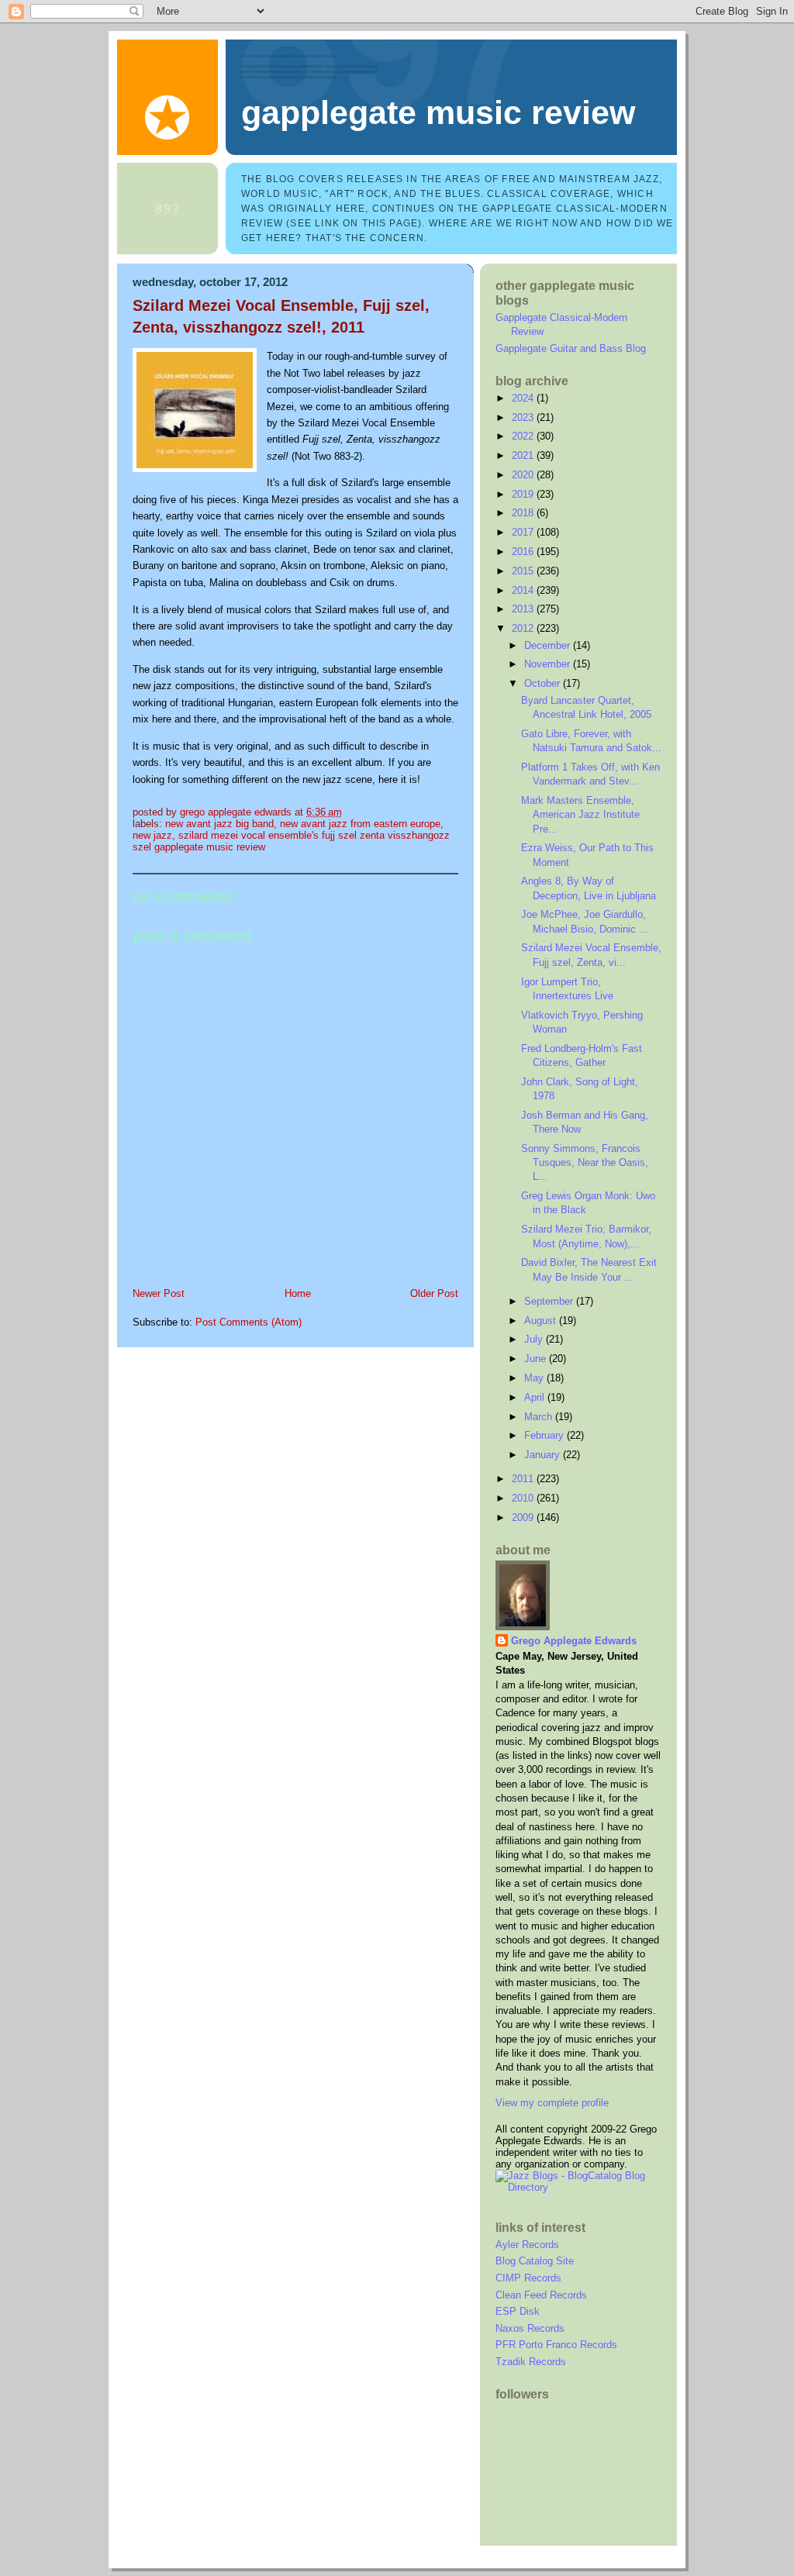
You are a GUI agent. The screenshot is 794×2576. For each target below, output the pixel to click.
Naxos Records (530, 2328)
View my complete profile (552, 2103)
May (535, 1378)
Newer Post (159, 1293)
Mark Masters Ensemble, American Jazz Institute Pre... (580, 815)
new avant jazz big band (219, 824)
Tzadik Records (531, 2362)
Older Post (434, 1293)
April (536, 1397)
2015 (524, 571)
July (535, 1339)
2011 (524, 1479)
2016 (524, 552)
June (537, 1359)
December (549, 645)
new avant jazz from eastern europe (360, 824)
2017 (524, 532)
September (550, 1301)
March (540, 1417)
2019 (524, 494)
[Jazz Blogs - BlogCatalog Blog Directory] (578, 2187)
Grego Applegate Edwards (574, 1641)
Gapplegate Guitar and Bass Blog (571, 348)
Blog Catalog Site (535, 2261)
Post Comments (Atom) (249, 1322)
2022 (524, 436)
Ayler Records (527, 2245)
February (545, 1435)
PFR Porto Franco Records (556, 2345)
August (542, 1321)
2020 (524, 475)
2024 (524, 398)
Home (298, 1293)
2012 (524, 628)
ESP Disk (518, 2311)
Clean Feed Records (541, 2295)
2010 (524, 1498)
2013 (524, 609)
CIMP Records (528, 2278)
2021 (524, 455)
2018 (524, 513)
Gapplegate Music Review (438, 112)
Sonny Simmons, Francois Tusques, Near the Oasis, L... (585, 1163)
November (549, 664)
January (544, 1455)
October (544, 683)
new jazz (152, 835)
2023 (524, 417)
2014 (524, 590)
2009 (524, 1517)
